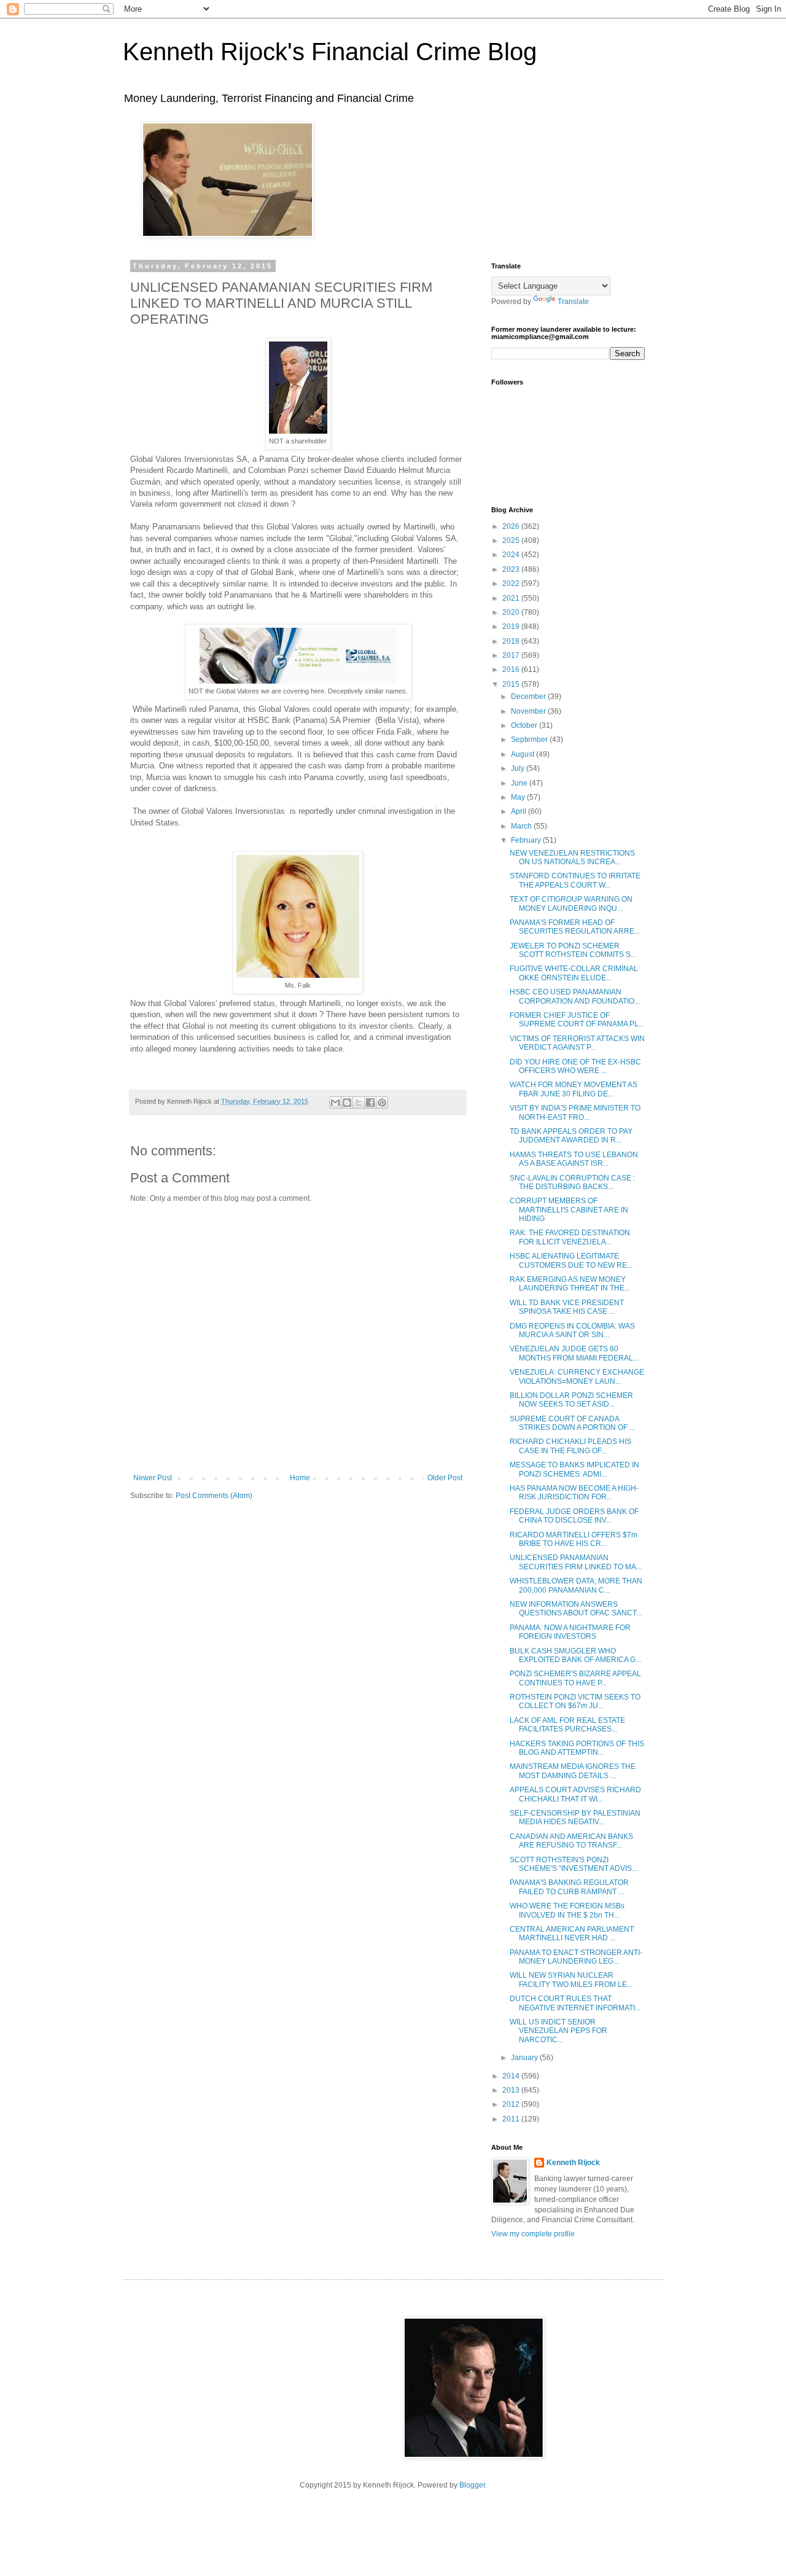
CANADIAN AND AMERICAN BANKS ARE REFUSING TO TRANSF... (571, 1841)
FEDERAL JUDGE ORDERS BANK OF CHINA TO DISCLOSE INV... (574, 1516)
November (529, 711)
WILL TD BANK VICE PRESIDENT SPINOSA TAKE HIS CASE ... (567, 1307)
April (519, 811)
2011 (512, 2119)
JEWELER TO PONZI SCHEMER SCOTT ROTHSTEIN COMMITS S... (573, 950)
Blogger (472, 2485)
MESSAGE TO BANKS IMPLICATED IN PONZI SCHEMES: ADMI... (574, 1469)
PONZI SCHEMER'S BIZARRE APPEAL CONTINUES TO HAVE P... (575, 1678)
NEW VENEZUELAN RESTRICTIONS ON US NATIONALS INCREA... (572, 857)
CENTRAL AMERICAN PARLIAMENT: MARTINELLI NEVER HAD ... (572, 1934)
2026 (512, 526)
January (525, 2058)
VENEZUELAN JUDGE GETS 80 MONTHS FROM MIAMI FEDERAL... (574, 1353)
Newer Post (153, 1478)
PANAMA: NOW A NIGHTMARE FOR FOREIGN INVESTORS (570, 1632)
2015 (512, 684)
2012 (512, 2104)
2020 (512, 612)
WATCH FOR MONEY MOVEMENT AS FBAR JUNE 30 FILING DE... (574, 1089)
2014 (512, 2076)
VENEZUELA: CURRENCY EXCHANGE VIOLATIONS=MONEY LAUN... (577, 1376)
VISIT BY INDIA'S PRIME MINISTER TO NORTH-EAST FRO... (575, 1112)
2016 (512, 669)
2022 (512, 584)
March (522, 826)
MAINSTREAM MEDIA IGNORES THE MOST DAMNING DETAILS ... (573, 1771)
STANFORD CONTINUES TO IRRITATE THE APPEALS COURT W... (575, 880)
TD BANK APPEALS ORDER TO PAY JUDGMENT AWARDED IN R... (571, 1136)
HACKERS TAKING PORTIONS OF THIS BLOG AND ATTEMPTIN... (577, 1748)
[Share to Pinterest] (382, 1103)
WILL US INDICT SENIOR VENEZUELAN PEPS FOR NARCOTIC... (558, 2031)
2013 (512, 2090)
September (530, 740)
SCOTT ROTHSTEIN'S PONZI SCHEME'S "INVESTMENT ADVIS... (574, 1864)
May (519, 797)
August (523, 754)
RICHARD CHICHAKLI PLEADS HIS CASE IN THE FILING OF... (570, 1446)
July (519, 768)
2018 (512, 641)
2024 (512, 555)
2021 (512, 598)
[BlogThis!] (347, 1103)
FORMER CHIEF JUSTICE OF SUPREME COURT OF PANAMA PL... (577, 1020)
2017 (512, 655)
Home (300, 1478)
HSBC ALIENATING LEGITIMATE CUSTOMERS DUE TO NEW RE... (571, 1260)
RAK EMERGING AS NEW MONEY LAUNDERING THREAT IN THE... (570, 1284)
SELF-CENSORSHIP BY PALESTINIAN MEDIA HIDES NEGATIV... (575, 1817)
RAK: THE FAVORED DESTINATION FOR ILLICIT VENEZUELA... (570, 1237)
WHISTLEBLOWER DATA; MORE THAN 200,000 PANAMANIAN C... (576, 1585)
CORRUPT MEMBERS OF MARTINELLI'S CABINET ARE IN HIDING (569, 1210)
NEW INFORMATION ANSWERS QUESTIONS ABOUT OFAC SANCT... (576, 1609)
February (527, 840)
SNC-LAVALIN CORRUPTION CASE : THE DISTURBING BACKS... (572, 1182)
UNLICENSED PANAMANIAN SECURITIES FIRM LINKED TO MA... (576, 1562)
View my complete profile (533, 2234)
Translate (573, 302)
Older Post (445, 1478)
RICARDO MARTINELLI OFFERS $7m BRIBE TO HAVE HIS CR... (574, 1539)
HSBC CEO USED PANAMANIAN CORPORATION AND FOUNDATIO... (575, 996)
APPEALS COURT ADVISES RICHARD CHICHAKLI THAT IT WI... (575, 1794)
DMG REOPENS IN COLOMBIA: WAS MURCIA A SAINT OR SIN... (572, 1330)
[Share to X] (359, 1103)
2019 (512, 626)
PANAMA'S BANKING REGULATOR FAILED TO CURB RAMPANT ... (569, 1887)
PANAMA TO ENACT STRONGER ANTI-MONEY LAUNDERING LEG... (576, 1957)
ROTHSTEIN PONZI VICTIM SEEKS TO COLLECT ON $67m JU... (575, 1701)
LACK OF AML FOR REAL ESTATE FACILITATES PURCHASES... (567, 1725)
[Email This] (335, 1103)
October (525, 725)
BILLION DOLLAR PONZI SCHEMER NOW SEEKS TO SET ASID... (571, 1400)
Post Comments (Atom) (214, 1496)
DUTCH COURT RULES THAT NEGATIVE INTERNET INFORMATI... (575, 2003)
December (529, 697)
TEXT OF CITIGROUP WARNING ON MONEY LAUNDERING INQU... (571, 904)
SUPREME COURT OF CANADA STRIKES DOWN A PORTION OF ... (572, 1423)
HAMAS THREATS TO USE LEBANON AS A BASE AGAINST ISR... (574, 1159)
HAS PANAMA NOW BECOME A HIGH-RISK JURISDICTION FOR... (574, 1493)
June (520, 783)
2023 (512, 569)
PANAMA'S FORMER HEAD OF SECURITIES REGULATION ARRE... (575, 927)
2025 (512, 541)
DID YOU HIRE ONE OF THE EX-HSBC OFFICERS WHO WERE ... (575, 1066)
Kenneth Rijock (573, 2163)
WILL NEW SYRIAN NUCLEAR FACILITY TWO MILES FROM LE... (571, 1980)
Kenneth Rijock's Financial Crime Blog (330, 52)
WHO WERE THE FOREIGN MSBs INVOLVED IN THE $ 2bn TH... (567, 1910)
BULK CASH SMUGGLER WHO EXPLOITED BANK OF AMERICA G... (575, 1655)
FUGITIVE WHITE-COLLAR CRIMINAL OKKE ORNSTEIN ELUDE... (574, 973)
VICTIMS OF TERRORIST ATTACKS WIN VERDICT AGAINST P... (577, 1043)
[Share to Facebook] (370, 1103)
